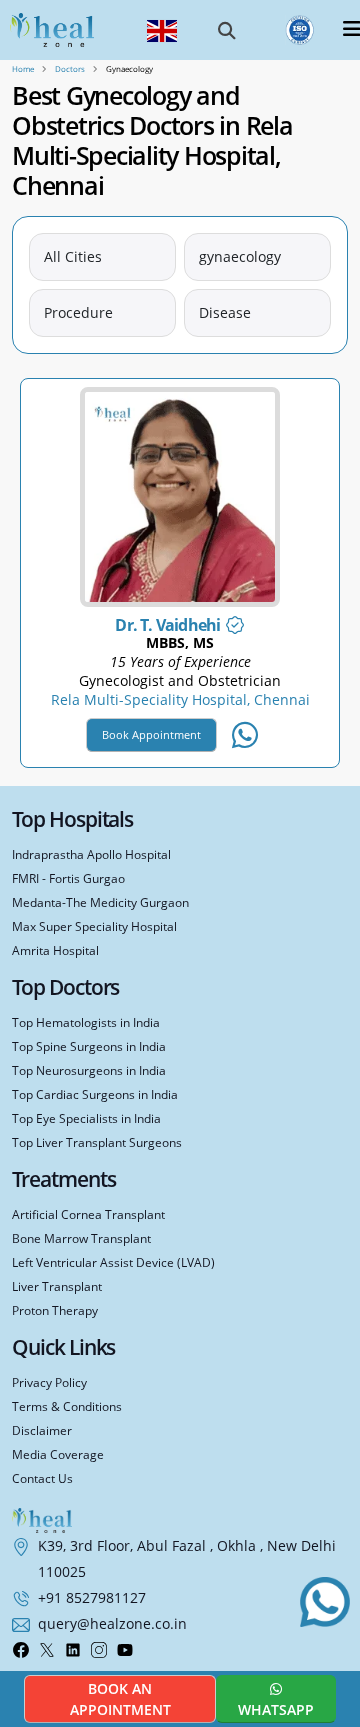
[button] (227, 30)
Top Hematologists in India (86, 1022)
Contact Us (42, 1478)
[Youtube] (125, 1649)
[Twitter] (47, 1649)
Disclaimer (42, 1430)
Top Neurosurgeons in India (89, 1070)
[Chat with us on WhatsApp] (325, 1602)
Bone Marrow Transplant (81, 1238)
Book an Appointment (120, 1699)
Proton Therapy (55, 1310)
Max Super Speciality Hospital (94, 926)
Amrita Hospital (55, 950)
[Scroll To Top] (330, 1655)
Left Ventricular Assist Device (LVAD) (113, 1262)
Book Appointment (151, 734)
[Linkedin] (73, 1649)
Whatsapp (276, 1709)
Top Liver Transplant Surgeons (97, 1142)
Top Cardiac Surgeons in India (95, 1094)
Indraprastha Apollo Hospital (91, 854)
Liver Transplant (57, 1286)
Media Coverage (58, 1454)
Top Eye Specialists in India (86, 1118)
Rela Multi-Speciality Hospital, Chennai (180, 700)
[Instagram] (99, 1649)
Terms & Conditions (67, 1406)
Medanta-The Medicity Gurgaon (100, 902)
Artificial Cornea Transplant (88, 1214)
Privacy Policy (49, 1382)
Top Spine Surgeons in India (89, 1046)
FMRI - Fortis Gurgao (68, 878)
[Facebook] (21, 1649)
